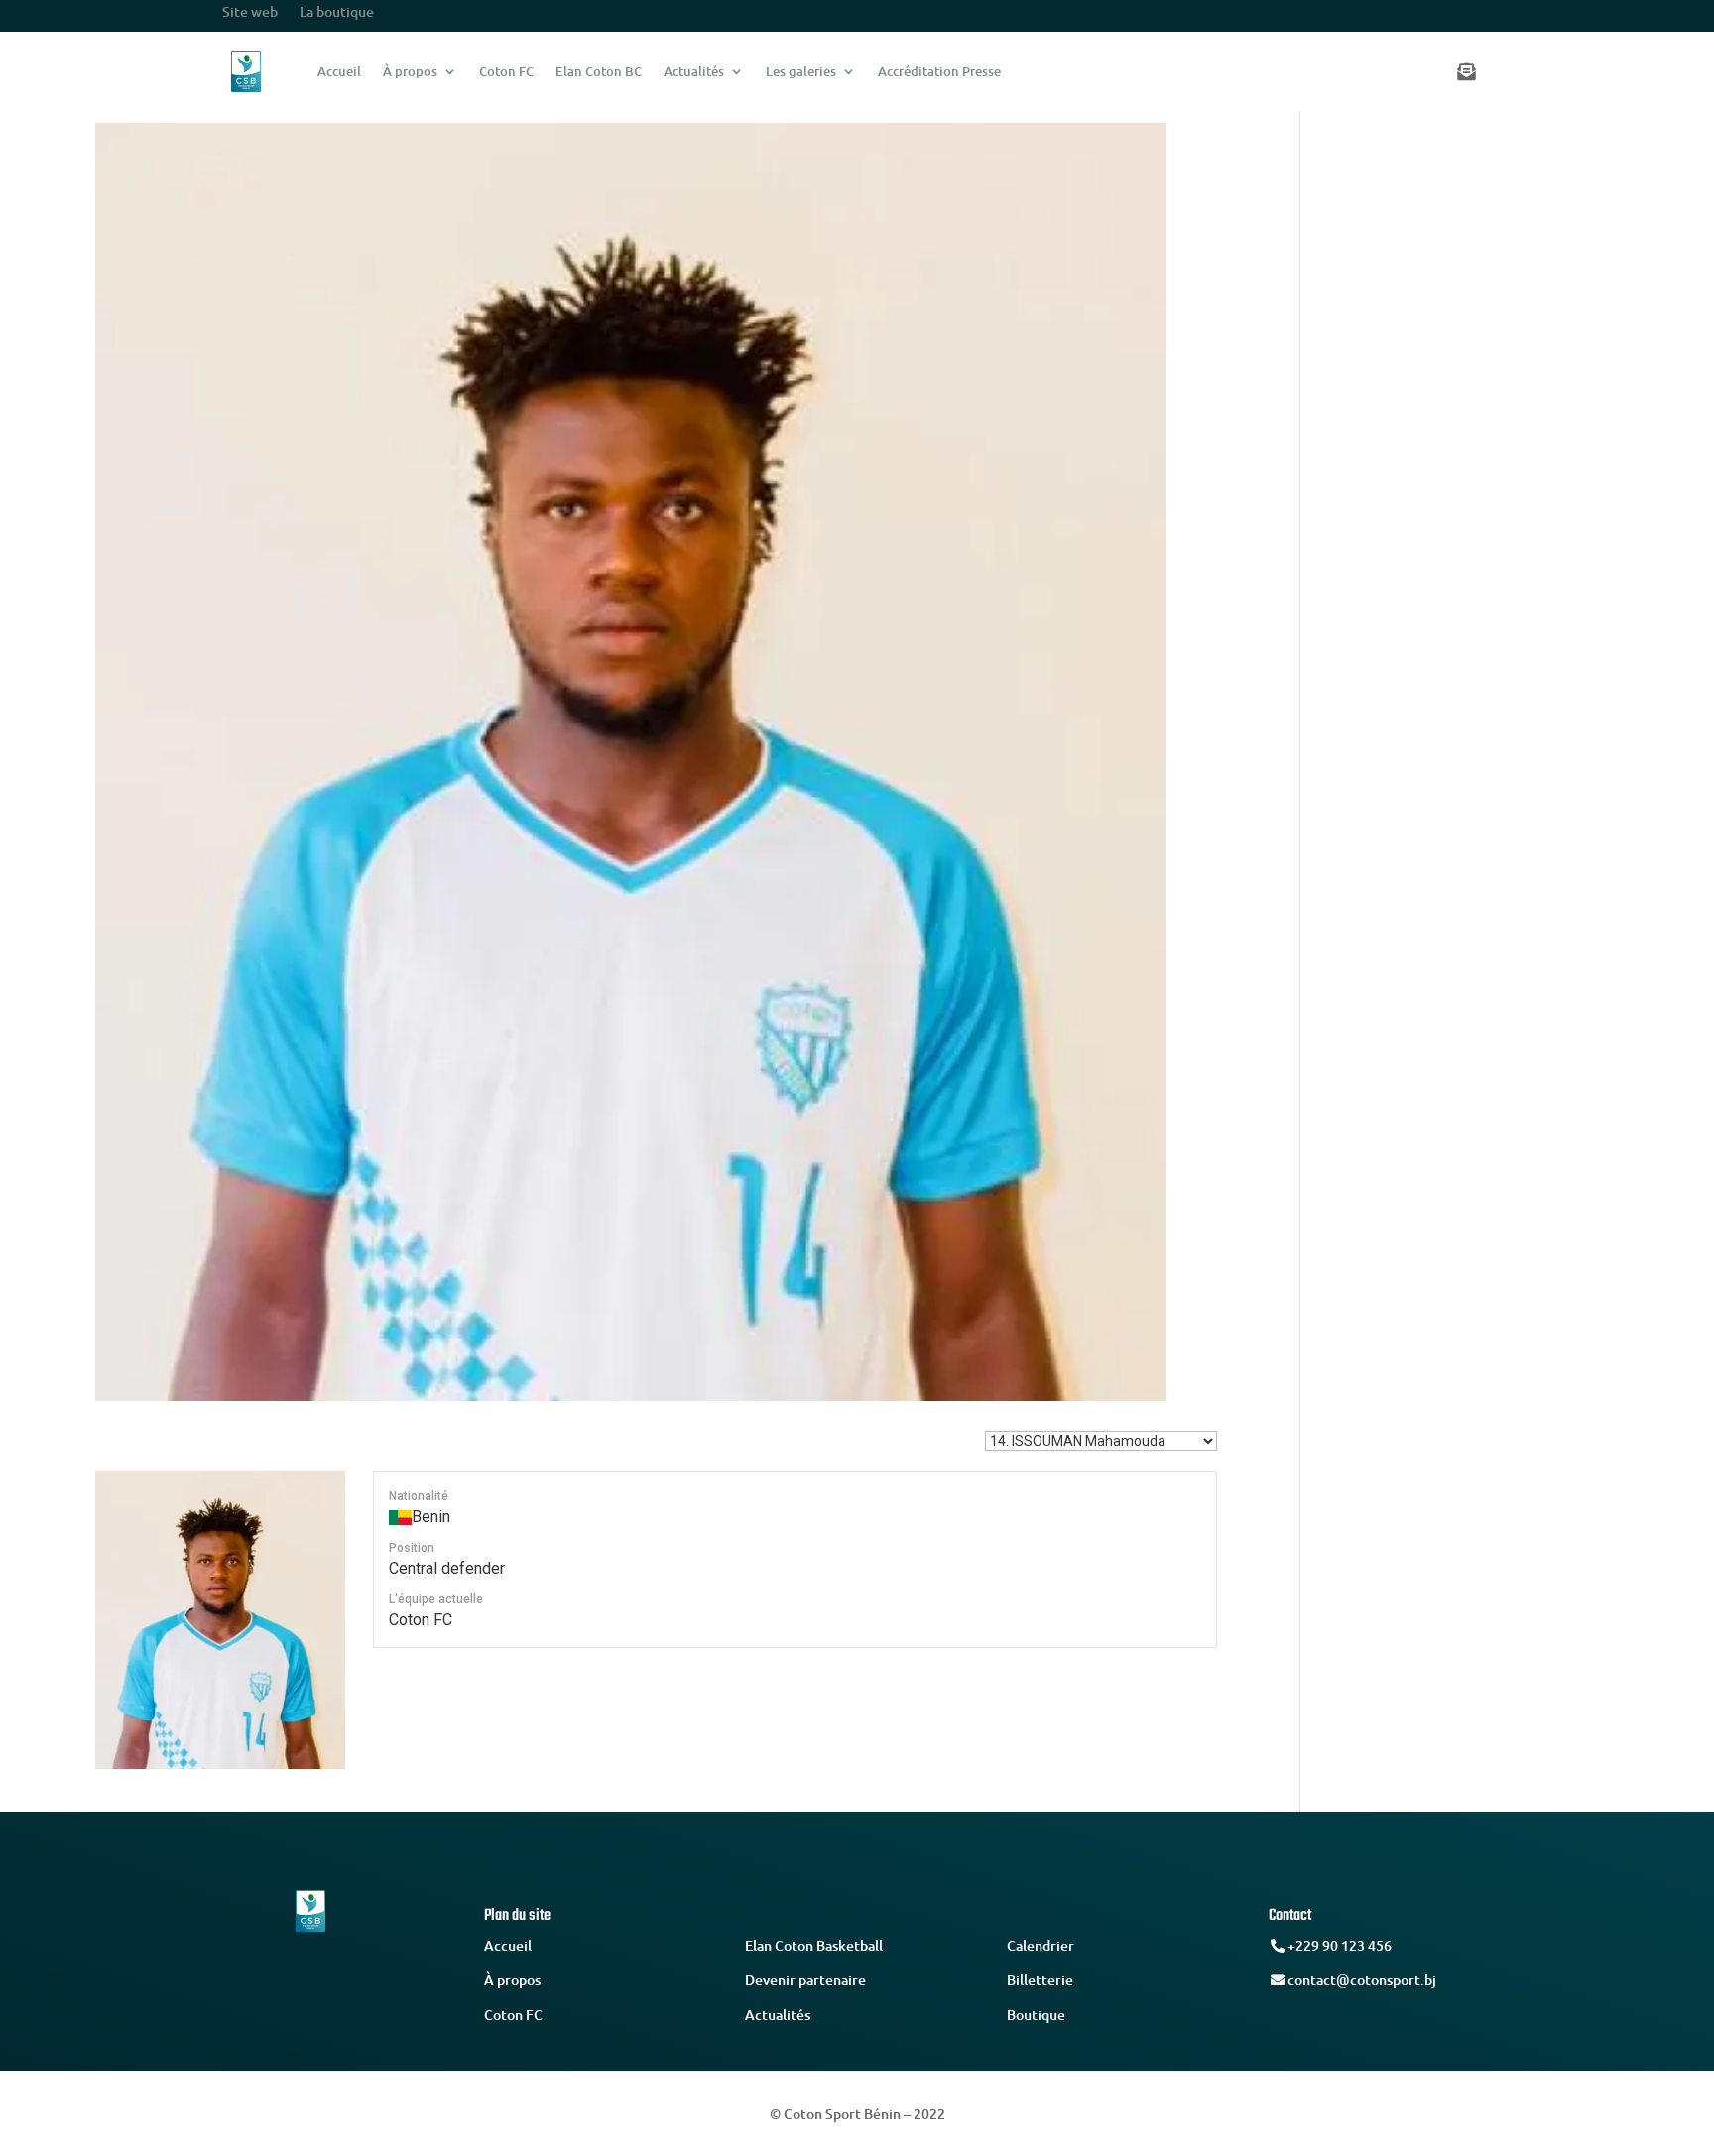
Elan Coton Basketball (814, 1945)
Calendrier (1041, 1945)
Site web (250, 13)
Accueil (339, 71)
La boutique (337, 13)
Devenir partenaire (805, 1980)
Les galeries (801, 71)
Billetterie (1040, 1980)
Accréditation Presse (939, 71)
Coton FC (506, 71)
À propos (410, 71)
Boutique (1036, 2015)
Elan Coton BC (599, 71)
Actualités (694, 71)
